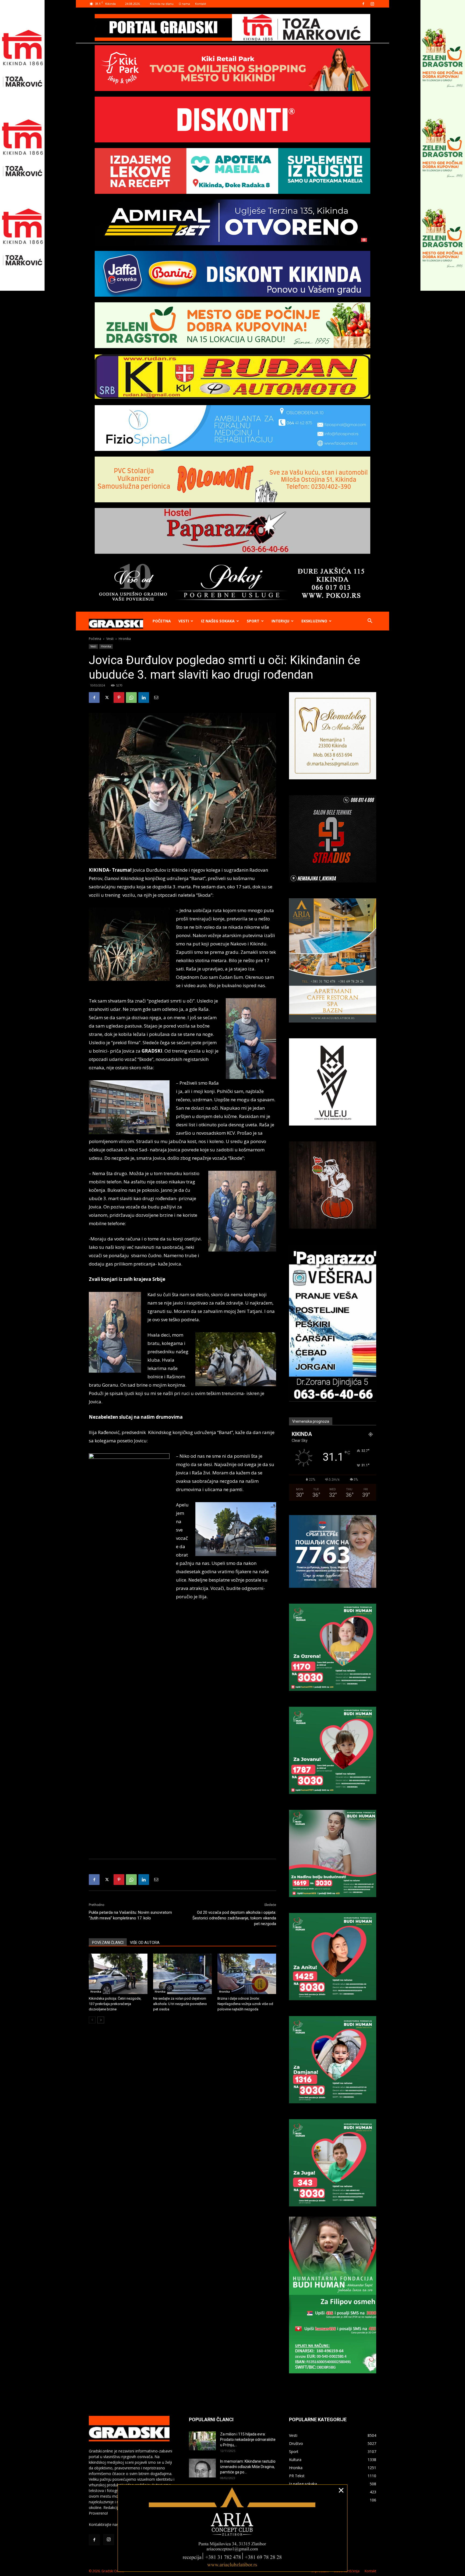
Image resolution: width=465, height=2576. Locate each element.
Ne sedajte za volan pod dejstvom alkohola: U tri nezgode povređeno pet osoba (180, 2004)
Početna (162, 621)
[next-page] (101, 2020)
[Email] (156, 698)
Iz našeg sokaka (218, 621)
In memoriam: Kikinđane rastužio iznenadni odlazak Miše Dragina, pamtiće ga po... (248, 2467)
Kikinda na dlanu (162, 4)
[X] (107, 698)
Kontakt (201, 4)
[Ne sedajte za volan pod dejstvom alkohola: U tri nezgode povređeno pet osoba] (182, 1974)
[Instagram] (372, 4)
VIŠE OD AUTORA (145, 1943)
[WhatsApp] (131, 698)
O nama (184, 4)
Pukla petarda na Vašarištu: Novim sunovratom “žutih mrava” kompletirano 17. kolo (130, 1915)
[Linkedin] (144, 698)
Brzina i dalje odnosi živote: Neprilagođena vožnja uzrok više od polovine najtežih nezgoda (245, 2004)
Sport (253, 621)
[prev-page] (92, 2020)
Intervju (280, 621)
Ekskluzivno (314, 621)
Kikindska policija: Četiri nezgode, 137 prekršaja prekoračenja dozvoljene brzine (115, 2004)
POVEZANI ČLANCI (108, 1943)
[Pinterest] (119, 698)
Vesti (184, 621)
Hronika (106, 646)
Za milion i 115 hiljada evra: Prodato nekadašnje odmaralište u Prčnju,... (248, 2440)
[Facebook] (363, 4)
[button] (370, 621)
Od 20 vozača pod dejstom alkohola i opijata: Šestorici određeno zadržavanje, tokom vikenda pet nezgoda (234, 1918)
